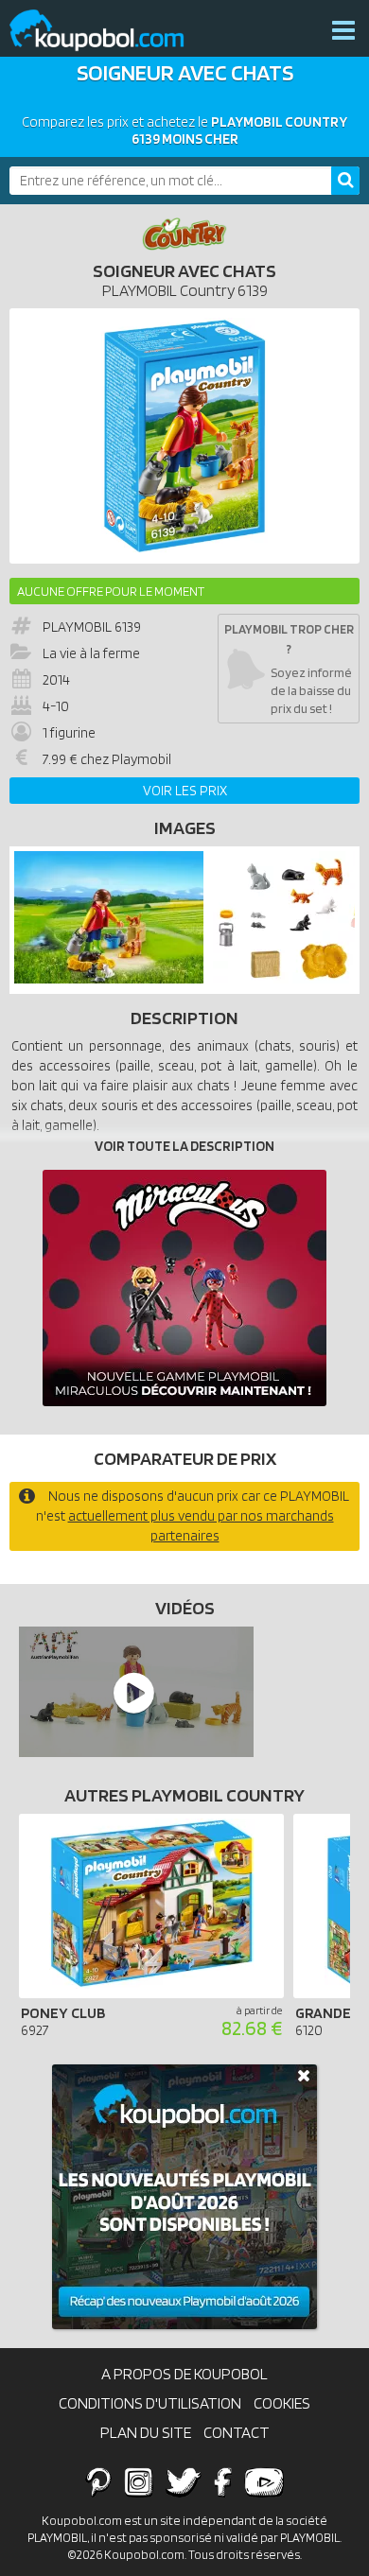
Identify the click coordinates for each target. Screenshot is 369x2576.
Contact (237, 2432)
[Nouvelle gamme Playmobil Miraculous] (184, 1288)
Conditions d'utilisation (150, 2403)
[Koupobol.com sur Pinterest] (98, 2481)
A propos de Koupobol (184, 2374)
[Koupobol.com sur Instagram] (139, 2481)
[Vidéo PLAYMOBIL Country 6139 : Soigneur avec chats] (132, 1692)
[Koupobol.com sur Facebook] (223, 2481)
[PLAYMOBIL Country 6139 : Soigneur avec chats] (184, 436)
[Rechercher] (345, 181)
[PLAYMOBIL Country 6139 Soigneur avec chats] (109, 979)
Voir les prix (185, 791)
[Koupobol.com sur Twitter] (184, 2481)
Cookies (282, 2403)
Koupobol (109, 31)
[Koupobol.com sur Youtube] (264, 2481)
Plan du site (146, 2432)
